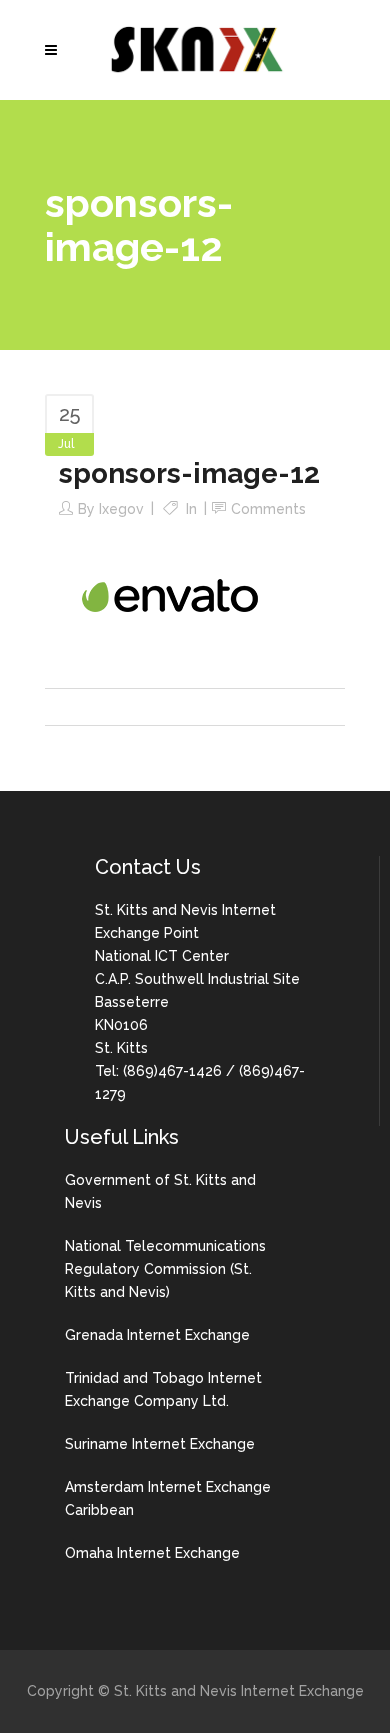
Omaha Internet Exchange (152, 1553)
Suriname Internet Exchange (160, 1444)
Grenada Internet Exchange (157, 1335)
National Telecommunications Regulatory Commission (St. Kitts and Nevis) (165, 1269)
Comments (268, 509)
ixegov (121, 509)
